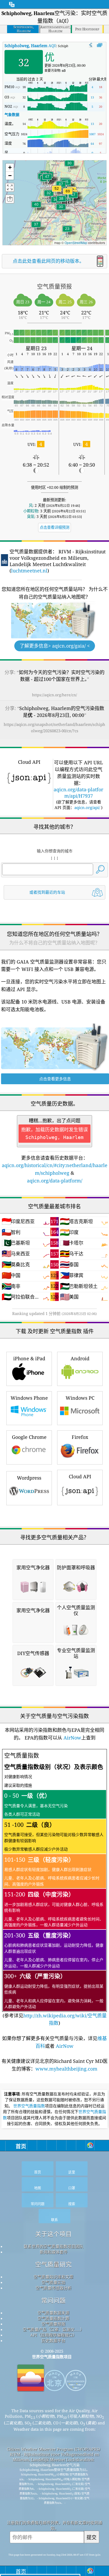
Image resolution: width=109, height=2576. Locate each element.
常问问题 (53, 2300)
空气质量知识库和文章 (53, 2277)
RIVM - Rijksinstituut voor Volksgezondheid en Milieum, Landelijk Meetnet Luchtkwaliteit (54, 2457)
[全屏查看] (100, 45)
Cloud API (80, 1476)
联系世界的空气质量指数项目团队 (54, 2246)
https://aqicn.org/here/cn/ (54, 695)
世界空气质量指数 (29, 2106)
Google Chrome (29, 1437)
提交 (92, 2537)
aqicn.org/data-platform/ (55, 1181)
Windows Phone (29, 1398)
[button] (68, 194)
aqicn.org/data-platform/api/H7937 (78, 793)
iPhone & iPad (29, 1358)
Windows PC (80, 1398)
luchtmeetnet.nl (29, 571)
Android (80, 1358)
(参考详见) (55, 1889)
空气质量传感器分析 (54, 2288)
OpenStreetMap (76, 243)
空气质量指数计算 (53, 2318)
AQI (30, 46)
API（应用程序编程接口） (53, 2335)
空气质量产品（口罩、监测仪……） (53, 2329)
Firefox (80, 1437)
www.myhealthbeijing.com (66, 2069)
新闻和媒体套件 (54, 2252)
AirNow (72, 1738)
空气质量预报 (53, 2324)
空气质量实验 (53, 2282)
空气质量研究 (53, 2264)
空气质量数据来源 (53, 2313)
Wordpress (29, 1478)
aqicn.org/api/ (87, 807)
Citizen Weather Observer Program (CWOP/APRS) (53, 2449)
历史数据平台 (53, 2340)
